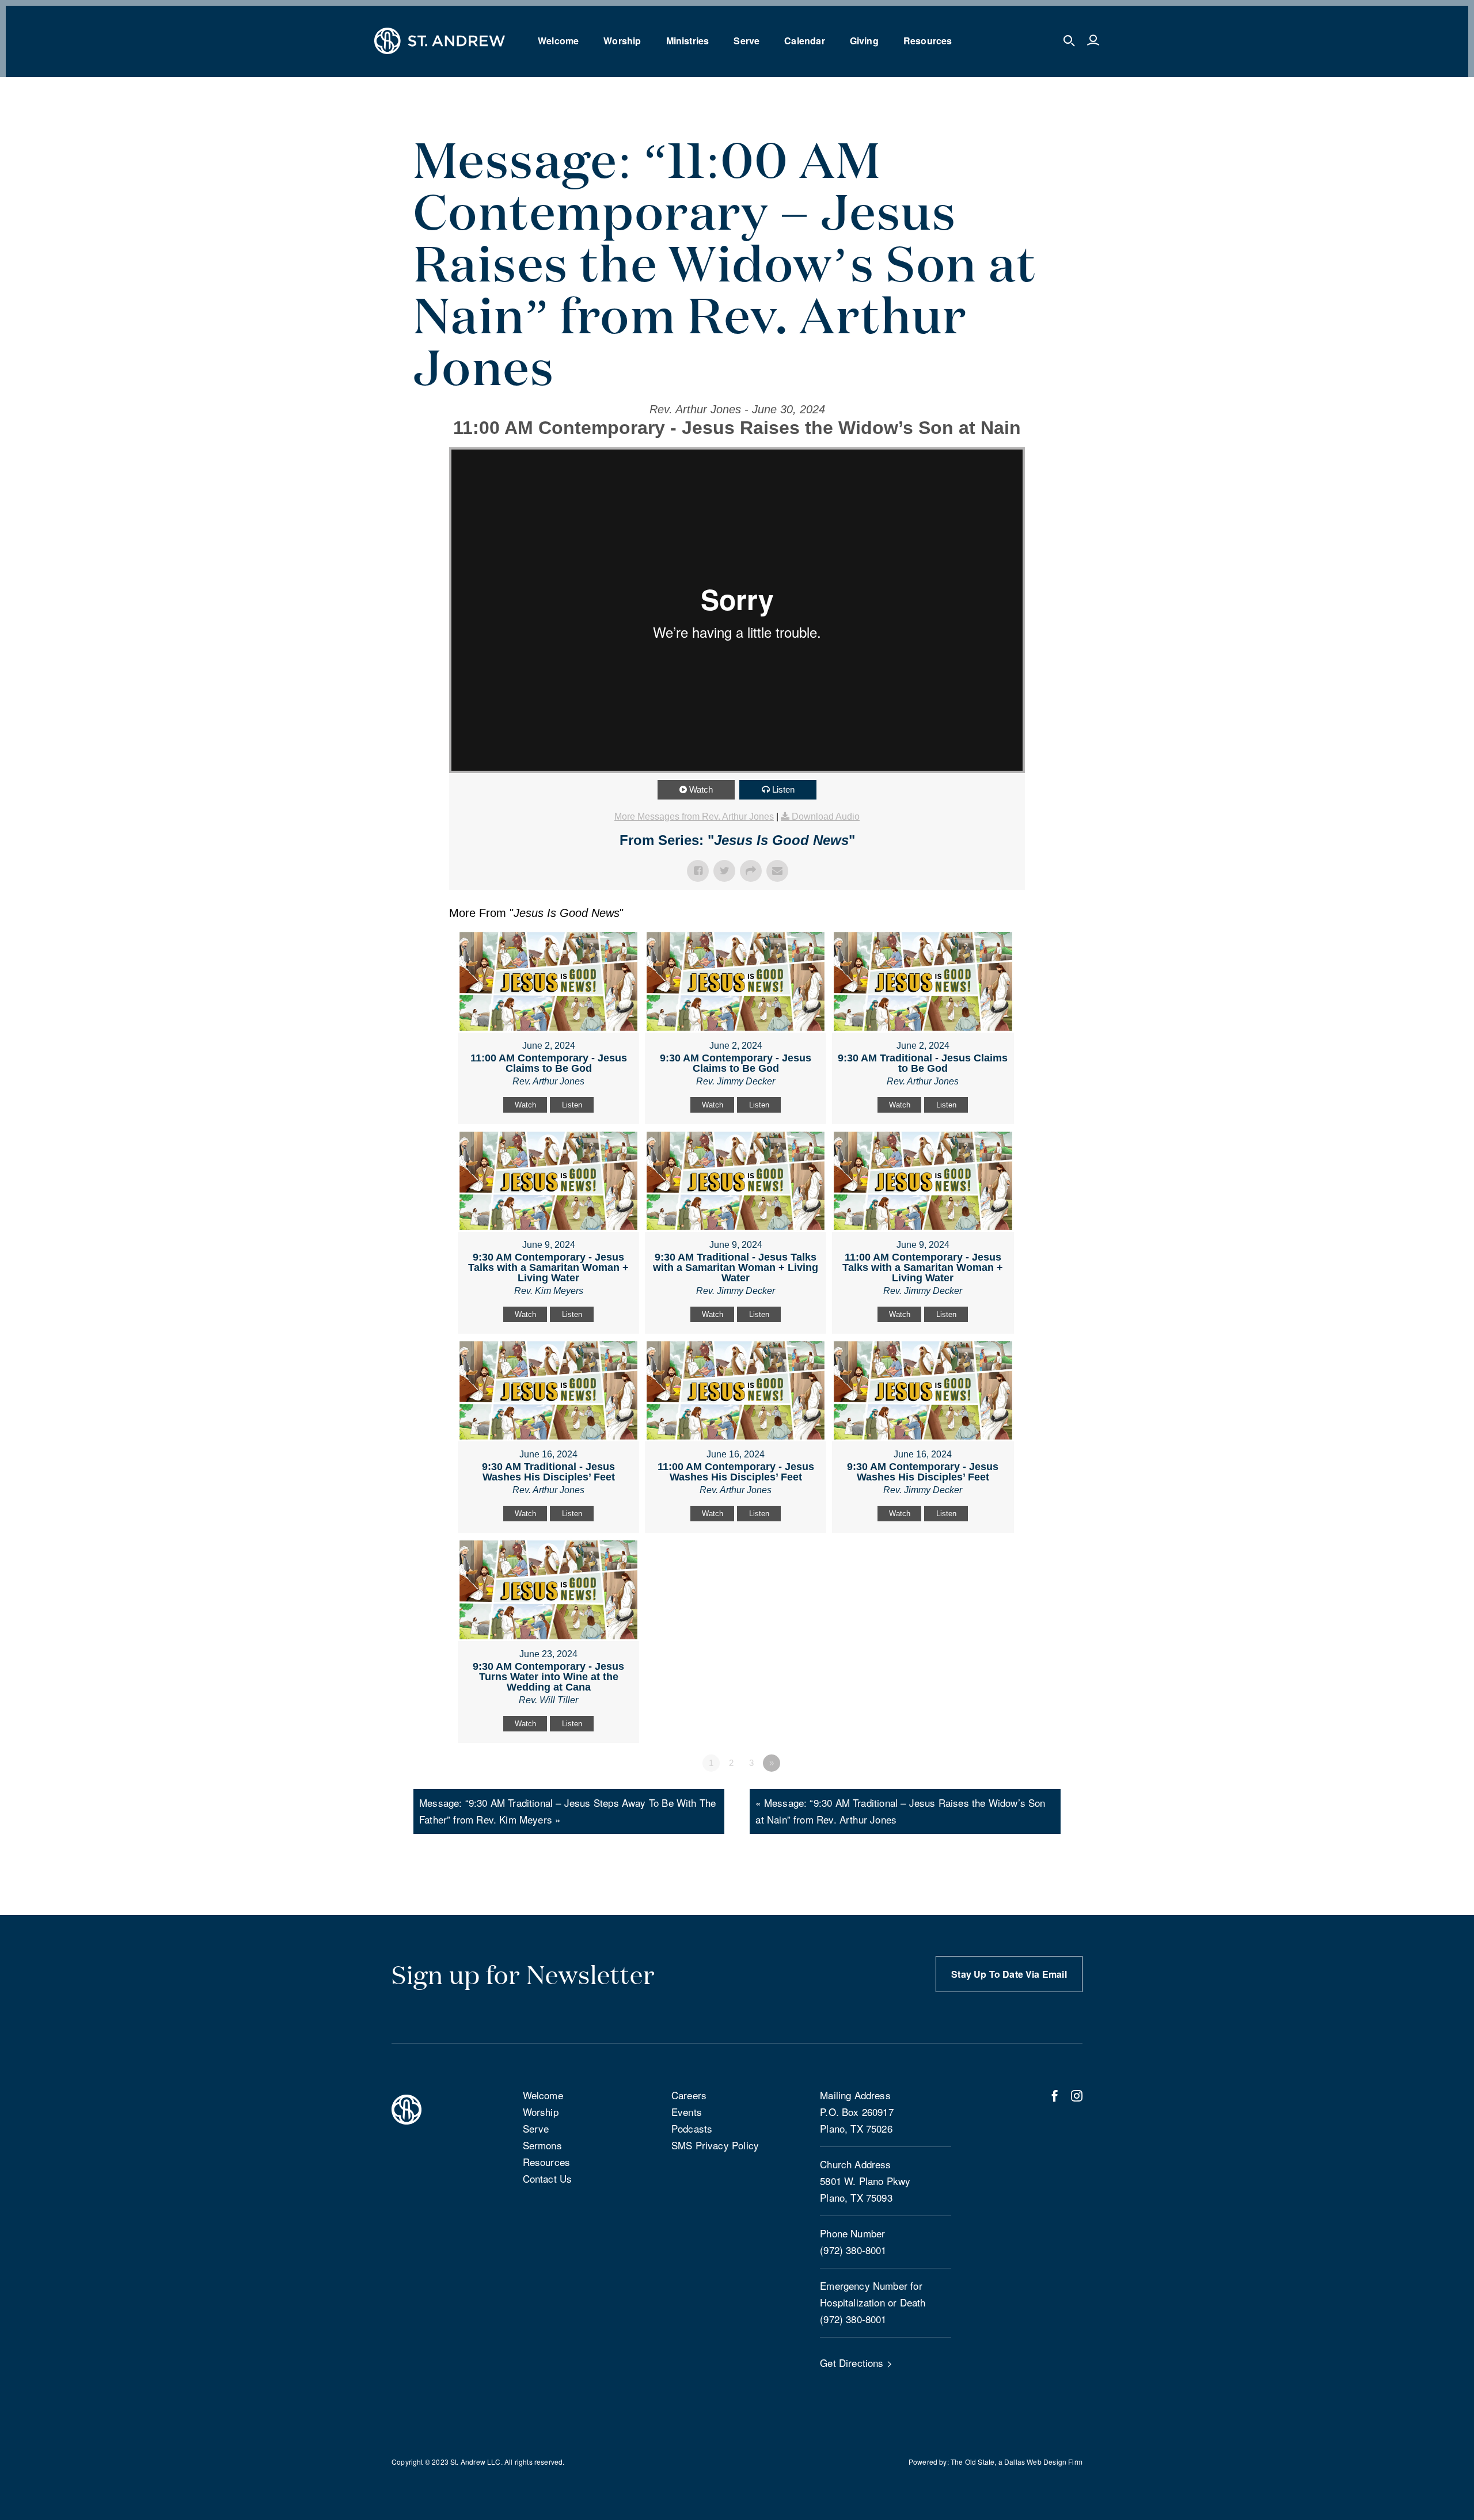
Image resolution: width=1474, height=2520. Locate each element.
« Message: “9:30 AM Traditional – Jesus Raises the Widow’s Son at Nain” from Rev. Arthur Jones (900, 1811)
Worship (622, 41)
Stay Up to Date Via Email (1009, 1974)
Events (687, 2112)
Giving (864, 41)
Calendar (804, 41)
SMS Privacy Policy (715, 2145)
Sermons (542, 2145)
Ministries (688, 41)
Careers (689, 2095)
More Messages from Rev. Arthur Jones (694, 816)
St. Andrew (468, 2462)
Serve (747, 41)
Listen (783, 789)
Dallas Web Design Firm (1043, 2462)
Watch (701, 789)
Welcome (558, 41)
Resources (928, 41)
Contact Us (548, 2178)
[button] (1069, 41)
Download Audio (826, 816)
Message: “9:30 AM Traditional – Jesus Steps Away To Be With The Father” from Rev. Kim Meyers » (567, 1811)
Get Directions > (856, 2363)
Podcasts (692, 2128)
